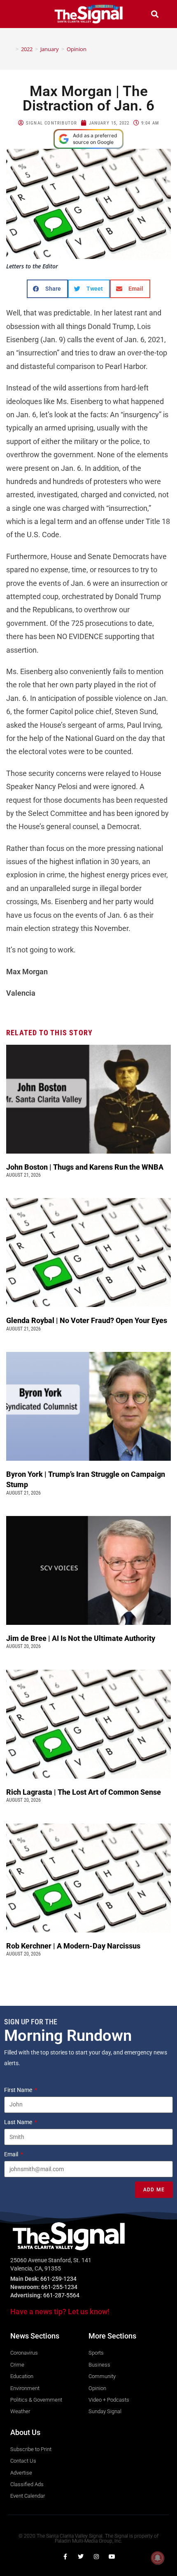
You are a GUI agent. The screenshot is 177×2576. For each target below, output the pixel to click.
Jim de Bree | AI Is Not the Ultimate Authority (82, 1638)
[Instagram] (96, 2557)
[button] (22, 14)
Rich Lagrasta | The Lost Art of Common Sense (84, 1792)
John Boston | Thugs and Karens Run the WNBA (85, 1167)
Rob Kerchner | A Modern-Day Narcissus (74, 1946)
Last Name (19, 2122)
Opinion (77, 49)
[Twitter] (81, 2557)
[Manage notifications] (158, 2558)
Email (12, 2154)
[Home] (11, 49)
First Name (19, 2090)
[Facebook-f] (65, 2557)
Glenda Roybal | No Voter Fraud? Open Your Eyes (87, 1320)
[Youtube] (112, 2557)
